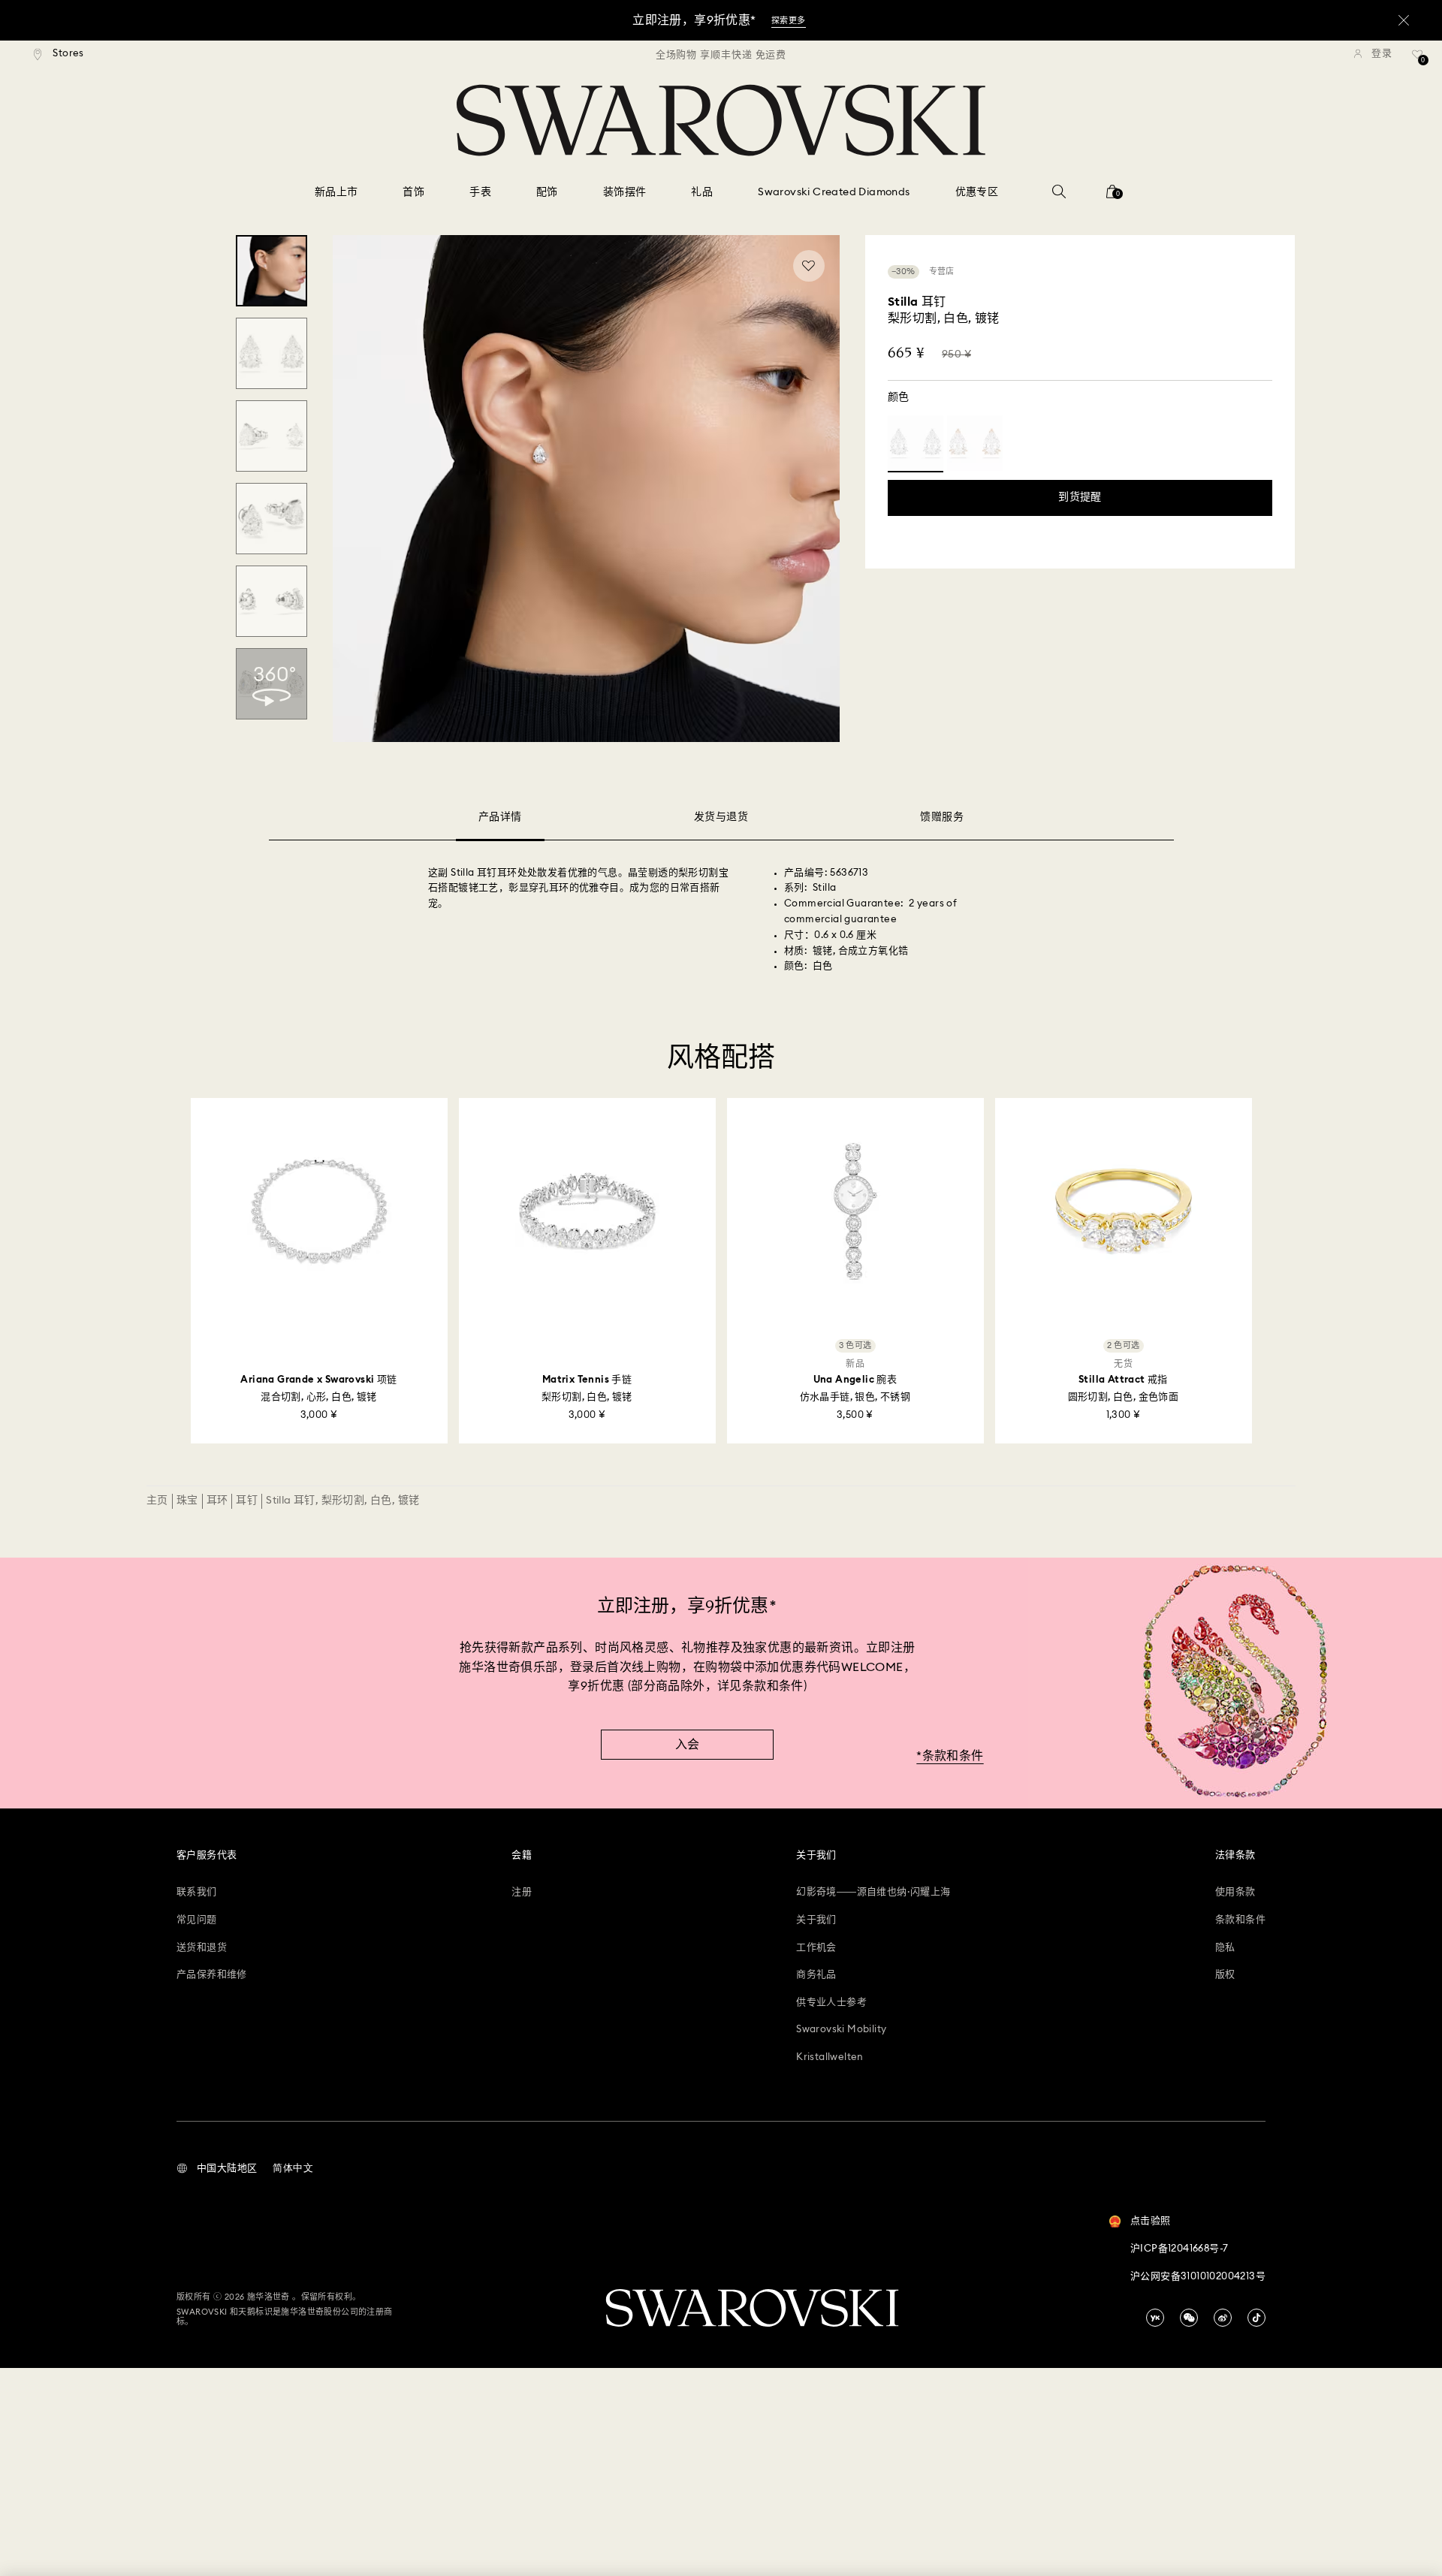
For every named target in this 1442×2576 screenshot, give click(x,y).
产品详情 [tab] (500, 817)
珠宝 (187, 1501)
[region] (721, 54)
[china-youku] (1155, 2318)
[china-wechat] (1189, 2318)
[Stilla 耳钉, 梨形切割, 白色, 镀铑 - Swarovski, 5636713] (272, 271)
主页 (157, 1501)
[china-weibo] (1223, 2318)
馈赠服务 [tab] (942, 817)
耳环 (217, 1501)
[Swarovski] (721, 120)
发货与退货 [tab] (721, 817)
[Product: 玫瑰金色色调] (975, 443)
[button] (217, 2169)
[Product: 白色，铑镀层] (916, 443)
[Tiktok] (1256, 2318)
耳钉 (247, 1501)
